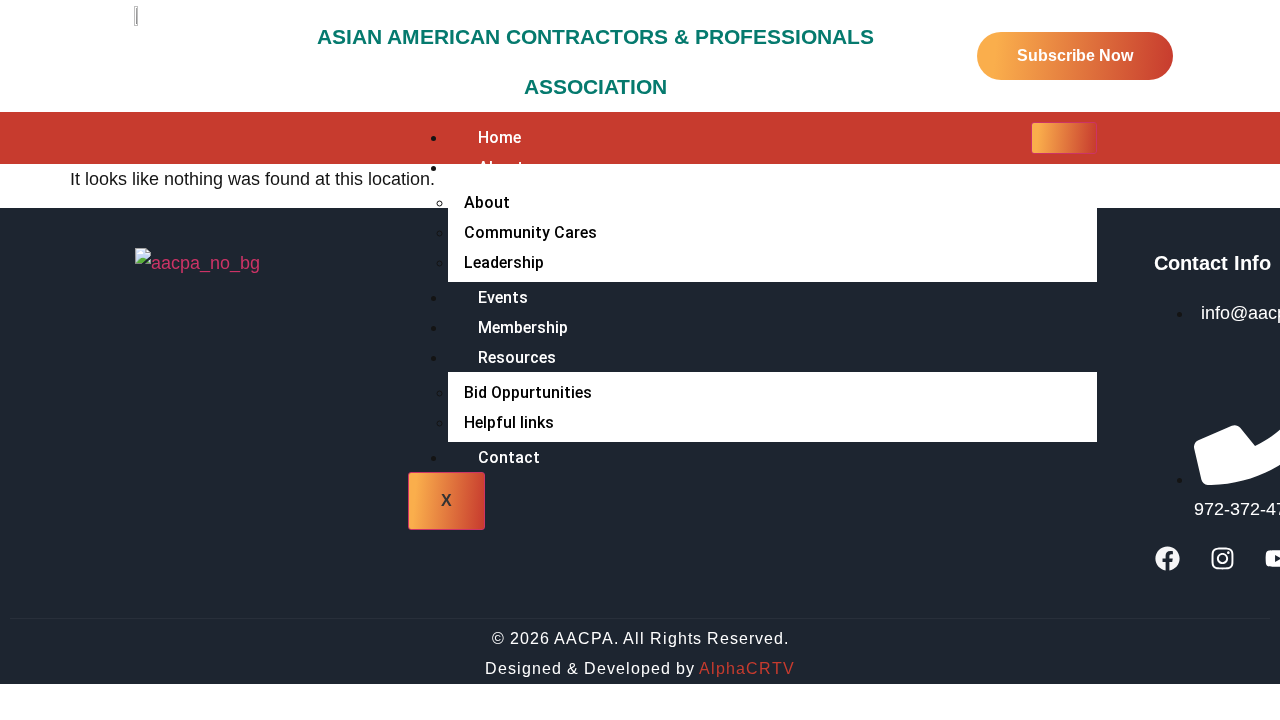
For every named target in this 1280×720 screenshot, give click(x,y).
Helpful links (509, 422)
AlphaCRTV (747, 668)
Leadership (504, 262)
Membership (523, 327)
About (487, 202)
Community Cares (530, 232)
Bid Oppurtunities (528, 392)
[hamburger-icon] (1064, 138)
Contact (509, 457)
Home (499, 137)
